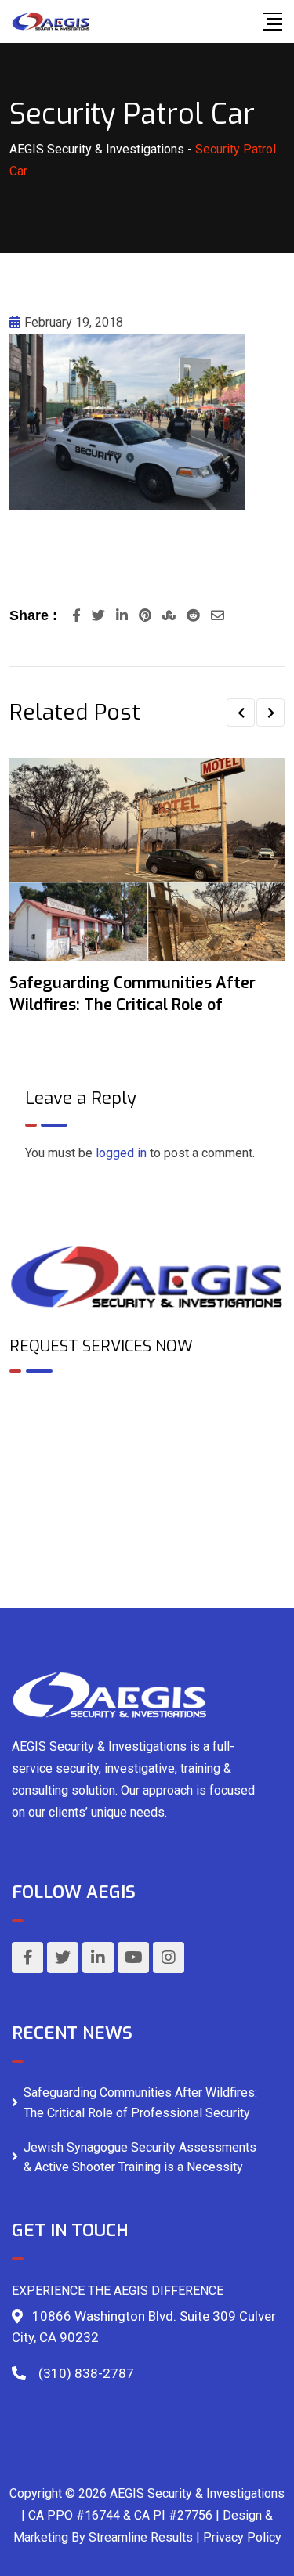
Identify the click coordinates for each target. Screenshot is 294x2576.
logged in (121, 1153)
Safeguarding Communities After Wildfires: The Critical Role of (132, 994)
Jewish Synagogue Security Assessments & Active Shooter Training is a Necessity (140, 2157)
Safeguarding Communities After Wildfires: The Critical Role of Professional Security (140, 2103)
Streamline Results (141, 2537)
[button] (241, 713)
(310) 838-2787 (86, 2373)
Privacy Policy (242, 2537)
